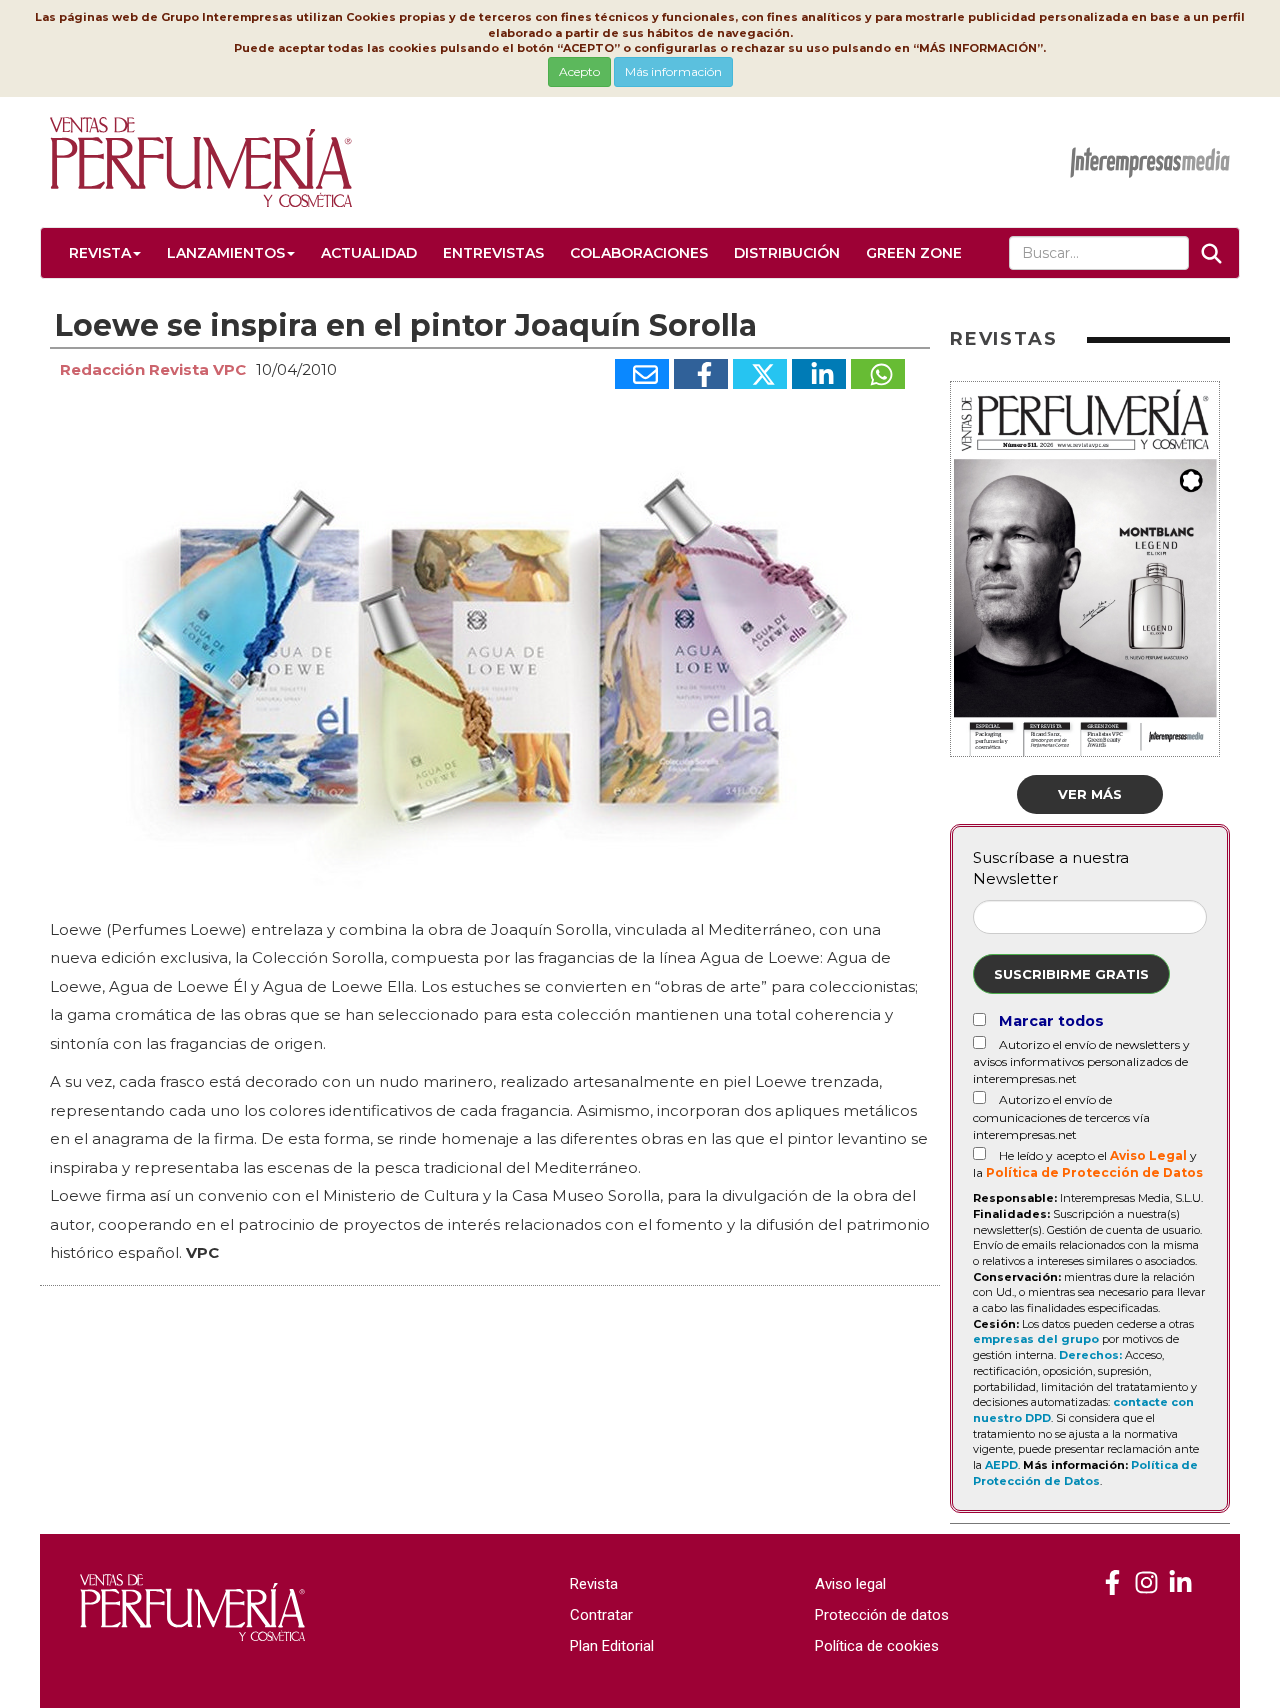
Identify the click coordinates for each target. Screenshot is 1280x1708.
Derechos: (1090, 1355)
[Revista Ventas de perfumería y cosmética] (1112, 1583)
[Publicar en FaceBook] (701, 374)
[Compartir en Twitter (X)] (760, 374)
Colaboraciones (639, 253)
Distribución (787, 253)
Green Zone (914, 253)
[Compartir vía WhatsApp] (878, 374)
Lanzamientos (226, 253)
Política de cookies (877, 1646)
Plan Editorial (612, 1646)
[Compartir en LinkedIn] (819, 374)
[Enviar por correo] (642, 374)
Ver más (1090, 794)
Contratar (601, 1615)
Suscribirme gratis (1071, 974)
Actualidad (369, 253)
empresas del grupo (1036, 1339)
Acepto (579, 71)
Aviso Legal (1148, 1155)
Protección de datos (882, 1615)
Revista (100, 253)
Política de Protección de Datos (1094, 1172)
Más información (673, 71)
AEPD (1001, 1465)
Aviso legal (850, 1584)
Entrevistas (493, 253)
